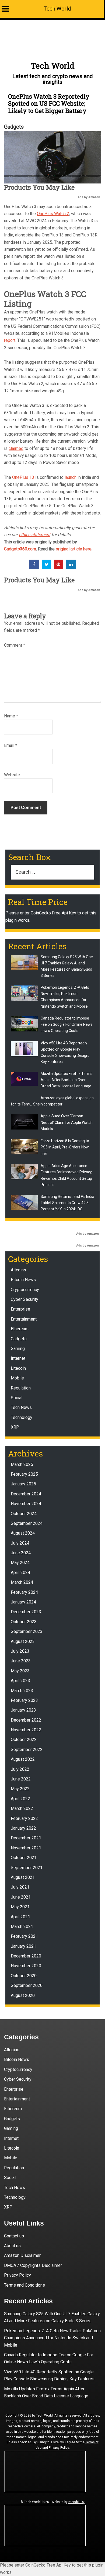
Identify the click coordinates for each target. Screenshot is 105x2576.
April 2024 (20, 1573)
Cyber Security (24, 1299)
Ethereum (20, 1329)
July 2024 (20, 1543)
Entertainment (24, 1319)
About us (12, 2246)
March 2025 (22, 1464)
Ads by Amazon (89, 197)
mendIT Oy (76, 2502)
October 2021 (24, 1858)
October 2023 (24, 1622)
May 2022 (20, 1789)
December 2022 (26, 1720)
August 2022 (23, 1759)
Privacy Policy (17, 2275)
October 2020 (24, 1976)
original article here (74, 549)
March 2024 (22, 1582)
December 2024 (26, 1494)
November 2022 (26, 1730)
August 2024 (23, 1533)
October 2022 (24, 1740)
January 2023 (23, 1710)
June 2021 (21, 1897)
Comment (15, 645)
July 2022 (20, 1769)
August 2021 (23, 1877)
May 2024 (20, 1563)
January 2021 (23, 1946)
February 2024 (24, 1592)
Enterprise (20, 1309)
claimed (16, 448)
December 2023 (26, 1612)
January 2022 (23, 1828)
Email (11, 745)
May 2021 (20, 1907)
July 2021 (20, 1887)
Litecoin (18, 1368)
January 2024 (23, 1602)
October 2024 (24, 1514)
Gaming (18, 1349)
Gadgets (14, 127)
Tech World (57, 9)
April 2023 (20, 1681)
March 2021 (22, 1927)
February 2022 (24, 1818)
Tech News (21, 1407)
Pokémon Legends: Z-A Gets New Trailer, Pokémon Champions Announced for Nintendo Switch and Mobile (52, 2338)
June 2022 (21, 1779)
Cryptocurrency (25, 1290)
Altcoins (18, 1270)
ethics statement (35, 535)
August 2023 (23, 1641)
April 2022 (20, 1799)
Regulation (21, 1388)
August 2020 (23, 1995)
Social (17, 1398)
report (10, 340)
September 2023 (27, 1631)
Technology (22, 1417)
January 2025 (23, 1484)
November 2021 (26, 1848)
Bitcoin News (23, 1280)
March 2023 (22, 1691)
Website (12, 775)
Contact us (14, 2236)
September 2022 (27, 1750)
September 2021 (27, 1868)
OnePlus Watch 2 (53, 214)
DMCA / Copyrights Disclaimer (33, 2265)
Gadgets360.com (20, 549)
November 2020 (26, 1966)
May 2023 (20, 1671)
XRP (15, 1427)
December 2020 (26, 1956)
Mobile (17, 1378)
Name (11, 716)
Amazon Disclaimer (22, 2255)
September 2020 (27, 1985)
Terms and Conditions (24, 2285)
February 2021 (24, 1936)
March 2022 (22, 1808)
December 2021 (26, 1838)
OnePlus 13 (23, 477)
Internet (18, 1358)
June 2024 (21, 1553)
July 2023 (20, 1651)
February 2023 (24, 1700)
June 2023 (21, 1661)
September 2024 (27, 1523)
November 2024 (26, 1504)
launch (71, 477)
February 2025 (24, 1474)
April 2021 (20, 1917)
